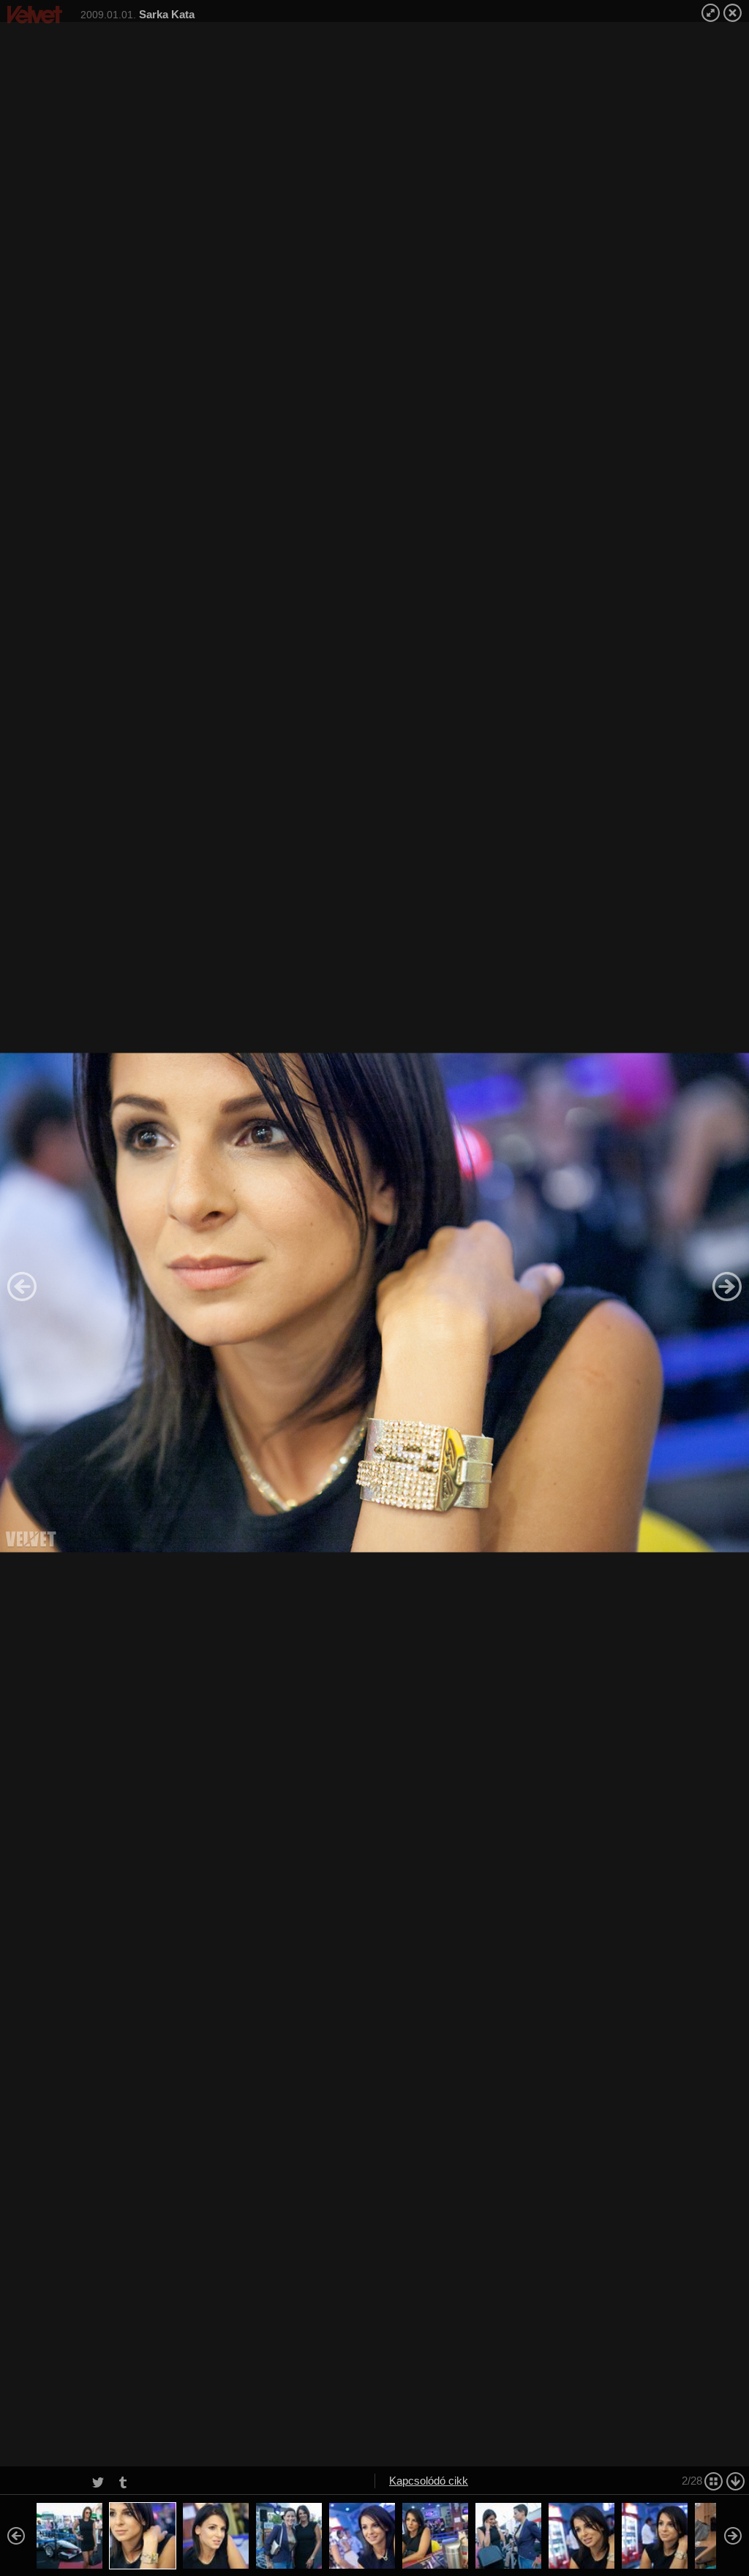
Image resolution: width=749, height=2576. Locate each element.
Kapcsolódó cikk (429, 2481)
